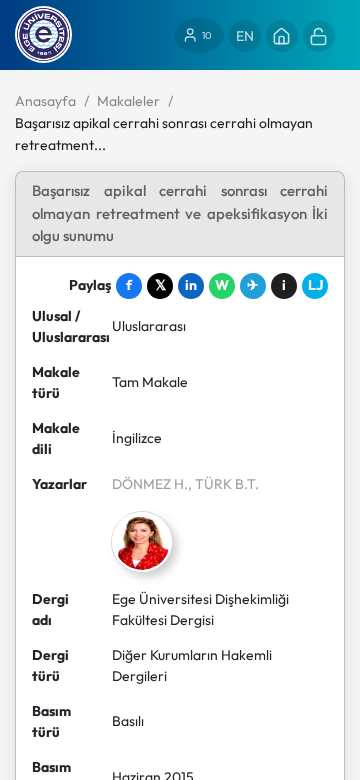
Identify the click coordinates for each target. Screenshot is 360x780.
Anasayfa (45, 101)
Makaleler (128, 101)
